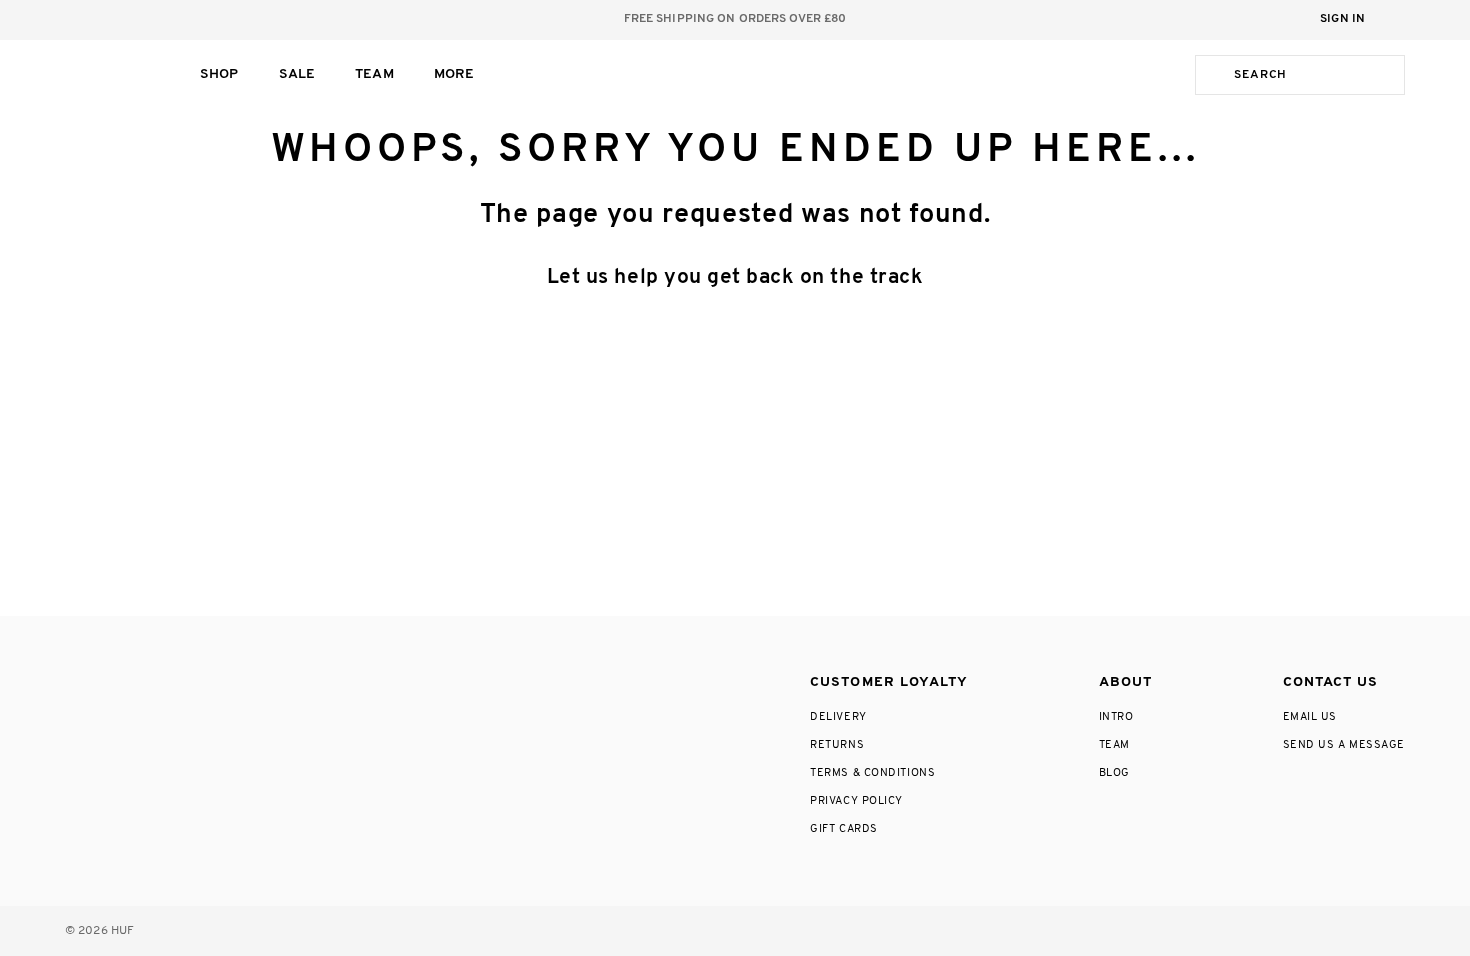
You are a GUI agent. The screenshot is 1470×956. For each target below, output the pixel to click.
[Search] (1211, 75)
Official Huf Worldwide (110, 74)
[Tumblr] (207, 678)
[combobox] (1315, 75)
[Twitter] (165, 678)
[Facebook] (119, 678)
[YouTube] (252, 678)
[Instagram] (75, 678)
